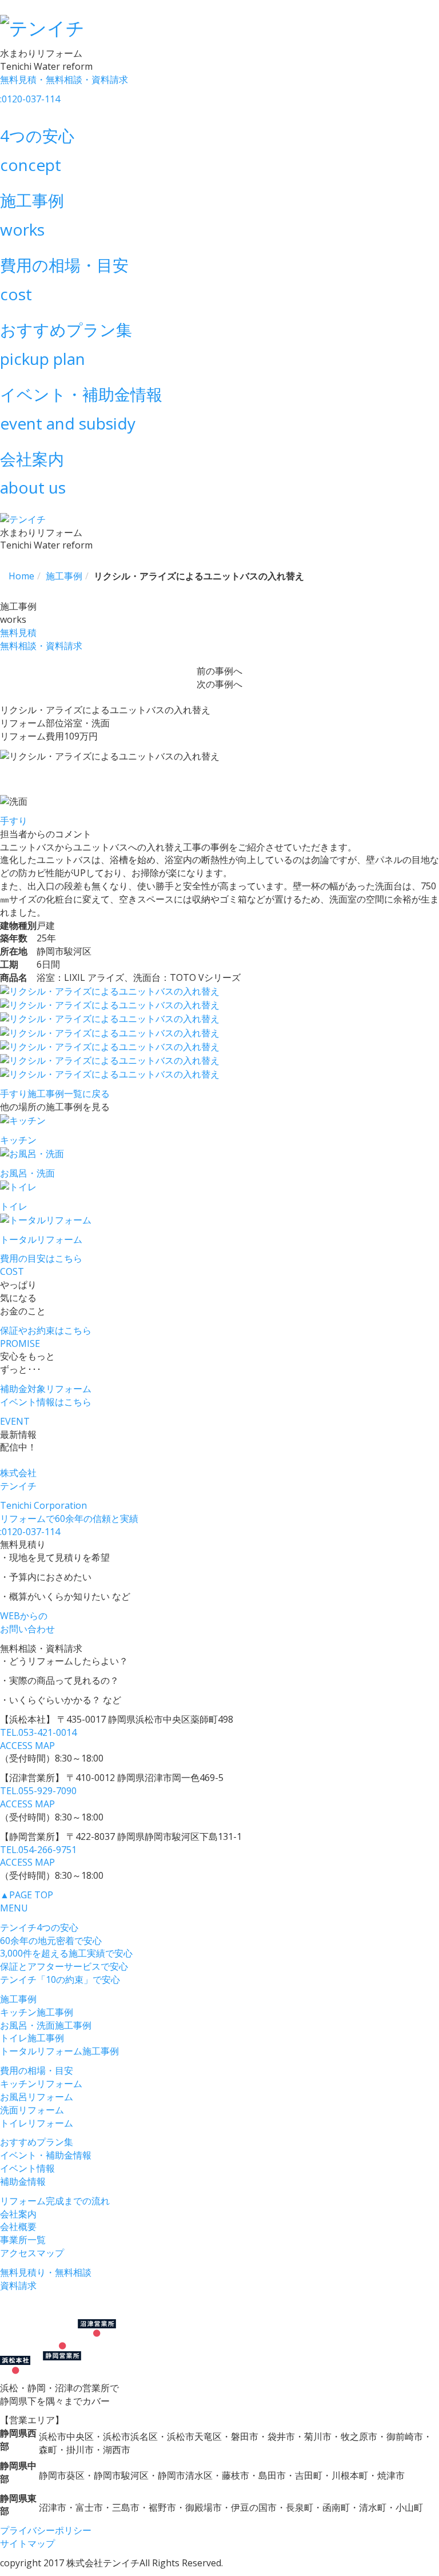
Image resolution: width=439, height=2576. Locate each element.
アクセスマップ (32, 2253)
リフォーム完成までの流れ (55, 2201)
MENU (14, 1908)
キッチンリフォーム (41, 2084)
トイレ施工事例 (32, 2038)
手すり (14, 821)
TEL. (38, 1732)
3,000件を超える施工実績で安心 (66, 1953)
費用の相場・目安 (37, 2070)
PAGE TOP (27, 1895)
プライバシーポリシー (46, 2530)
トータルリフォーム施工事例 (59, 2051)
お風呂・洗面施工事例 (46, 2025)
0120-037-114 (30, 1532)
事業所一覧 (23, 2240)
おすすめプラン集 (37, 2142)
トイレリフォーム (37, 2123)
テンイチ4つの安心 (39, 1927)
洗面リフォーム (32, 2110)
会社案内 (18, 2214)
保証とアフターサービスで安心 (64, 1966)
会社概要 (18, 2227)
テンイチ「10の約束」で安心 (60, 1979)
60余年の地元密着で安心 (51, 1941)
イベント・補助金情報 (46, 2155)
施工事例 (18, 1999)
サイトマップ (27, 2543)
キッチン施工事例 (37, 2012)
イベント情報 (27, 2168)
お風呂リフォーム (37, 2097)
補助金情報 (23, 2181)
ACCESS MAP (27, 1746)
